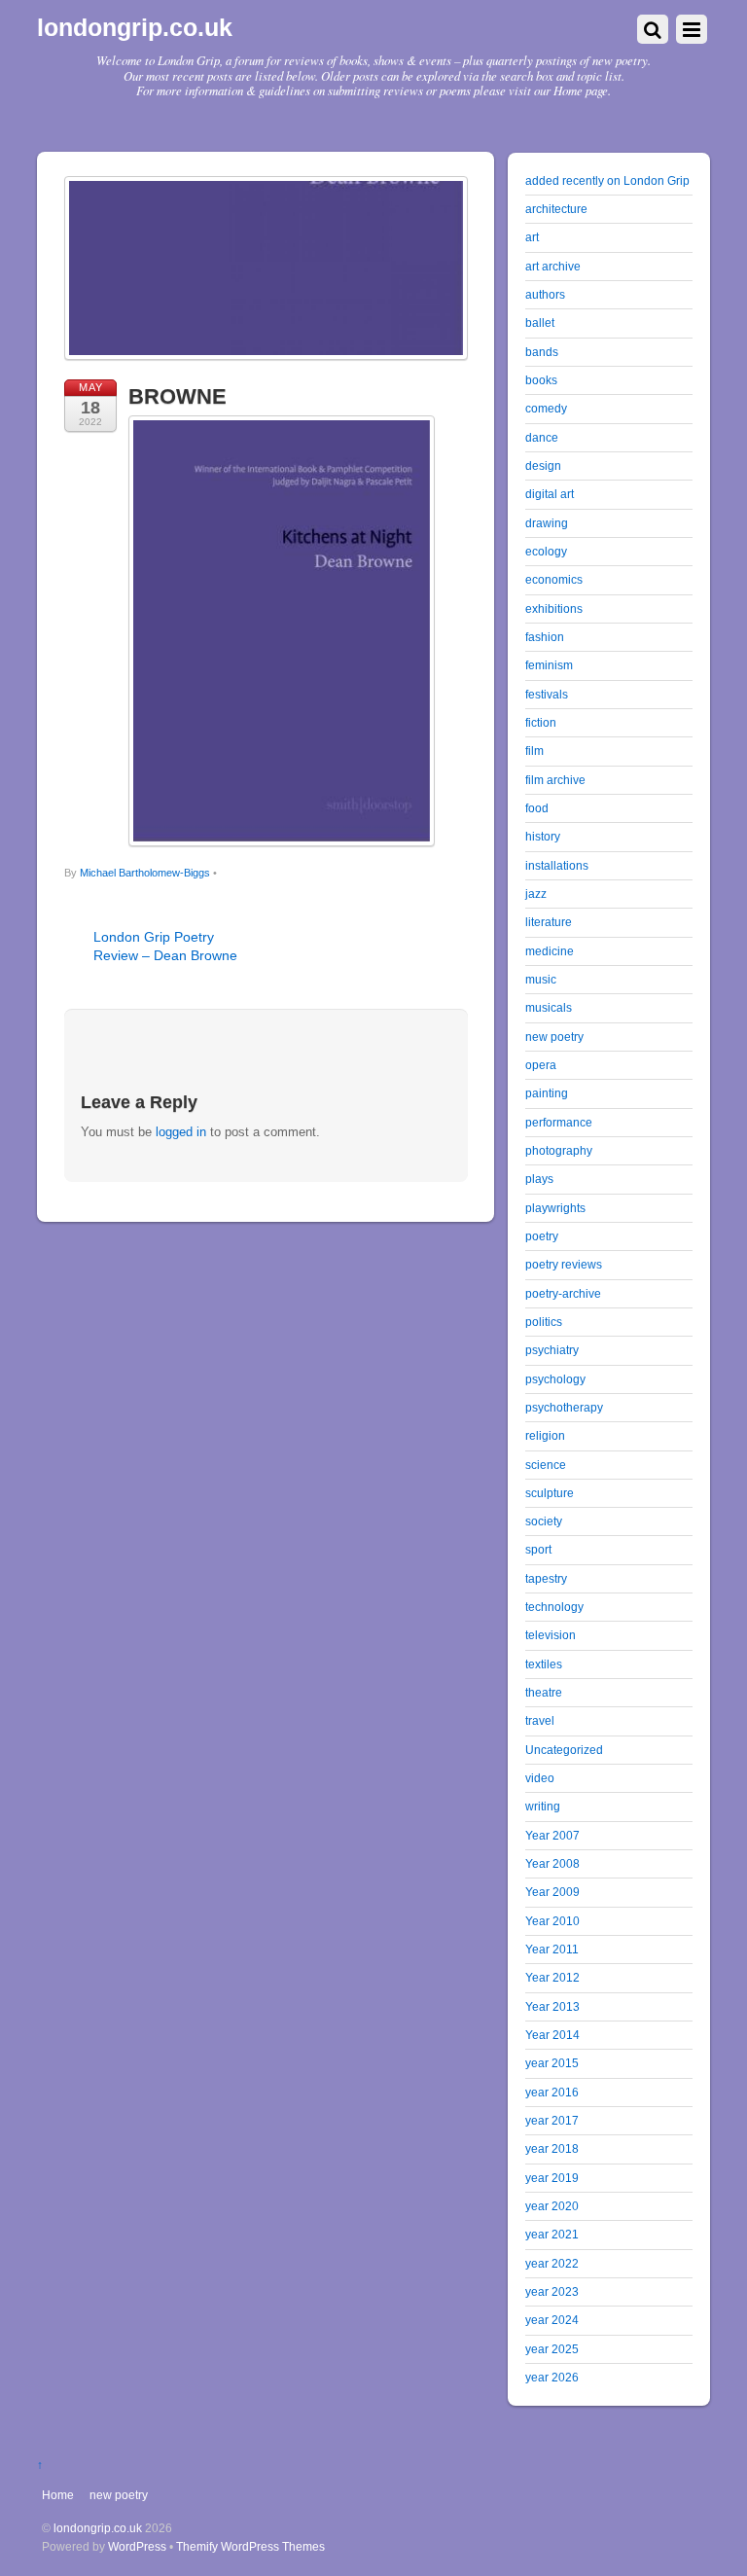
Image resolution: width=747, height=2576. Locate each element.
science (546, 1465)
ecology (546, 551)
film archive (555, 780)
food (537, 808)
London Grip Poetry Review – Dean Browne (165, 946)
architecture (556, 209)
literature (549, 922)
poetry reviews (564, 1264)
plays (539, 1179)
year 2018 (552, 2148)
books (541, 380)
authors (545, 294)
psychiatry (552, 1350)
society (544, 1521)
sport (538, 1549)
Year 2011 (552, 1949)
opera (541, 1065)
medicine (550, 951)
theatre (544, 1692)
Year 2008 (552, 1863)
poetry (542, 1236)
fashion (545, 637)
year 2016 (552, 2092)
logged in (181, 1132)
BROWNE (178, 396)
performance (559, 1122)
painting (547, 1093)
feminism (549, 665)
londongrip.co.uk (98, 2528)
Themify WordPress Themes (250, 2546)
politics (544, 1322)
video (540, 1778)
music (541, 979)
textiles (544, 1664)
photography (559, 1150)
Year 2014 (552, 2035)
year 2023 (552, 2291)
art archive (553, 266)
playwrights (555, 1208)
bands (542, 352)
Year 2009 (552, 1892)
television (551, 1635)
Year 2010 (552, 1921)
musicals (549, 1007)
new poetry (554, 1037)
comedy (546, 408)
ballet (540, 322)
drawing (547, 523)
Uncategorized (564, 1750)
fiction (541, 722)
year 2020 (552, 2206)
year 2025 (552, 2349)
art (532, 237)
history (543, 836)
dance (542, 437)
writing (543, 1806)
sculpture (550, 1493)
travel (540, 1720)
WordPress (137, 2546)
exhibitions (554, 608)
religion (545, 1435)
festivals (547, 694)
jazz (536, 894)
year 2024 (552, 2320)
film (534, 751)
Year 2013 (552, 2006)
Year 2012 (552, 1977)
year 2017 (552, 2120)
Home (58, 2495)
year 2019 (552, 2178)
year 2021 (552, 2234)
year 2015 (552, 2063)
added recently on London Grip (607, 180)
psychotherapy (564, 1407)
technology (554, 1607)
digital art (550, 494)
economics (554, 579)
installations (557, 865)
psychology (555, 1379)
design (543, 465)
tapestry (546, 1578)
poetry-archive (563, 1293)
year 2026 (552, 2377)
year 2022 (552, 2263)
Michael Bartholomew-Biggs (145, 873)
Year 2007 (552, 1835)
